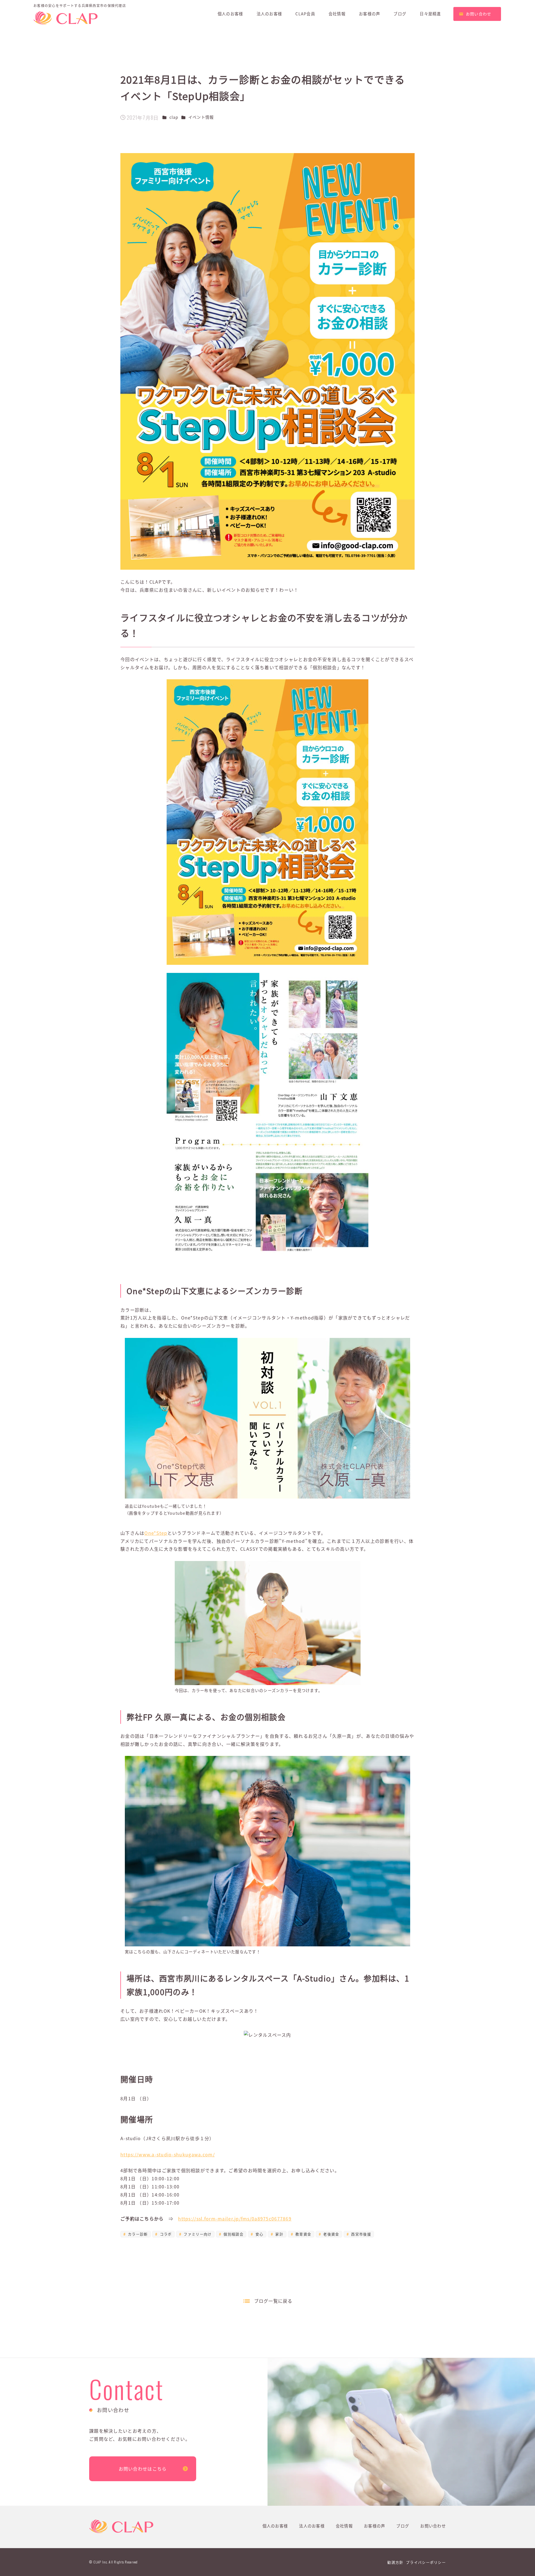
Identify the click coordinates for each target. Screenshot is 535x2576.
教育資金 (303, 2234)
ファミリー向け (197, 2234)
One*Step (156, 1533)
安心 (259, 2234)
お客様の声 (374, 2526)
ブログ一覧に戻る (273, 2301)
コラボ (165, 2234)
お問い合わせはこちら (143, 2469)
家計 (279, 2234)
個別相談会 (233, 2234)
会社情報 (344, 2526)
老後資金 (330, 2234)
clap (174, 117)
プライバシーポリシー (426, 2562)
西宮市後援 (360, 2234)
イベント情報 (201, 117)
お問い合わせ (433, 2526)
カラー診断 (137, 2234)
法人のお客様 (312, 2526)
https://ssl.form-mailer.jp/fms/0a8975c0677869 (235, 2219)
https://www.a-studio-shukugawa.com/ (168, 2154)
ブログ (403, 2526)
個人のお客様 (275, 2526)
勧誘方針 (395, 2562)
